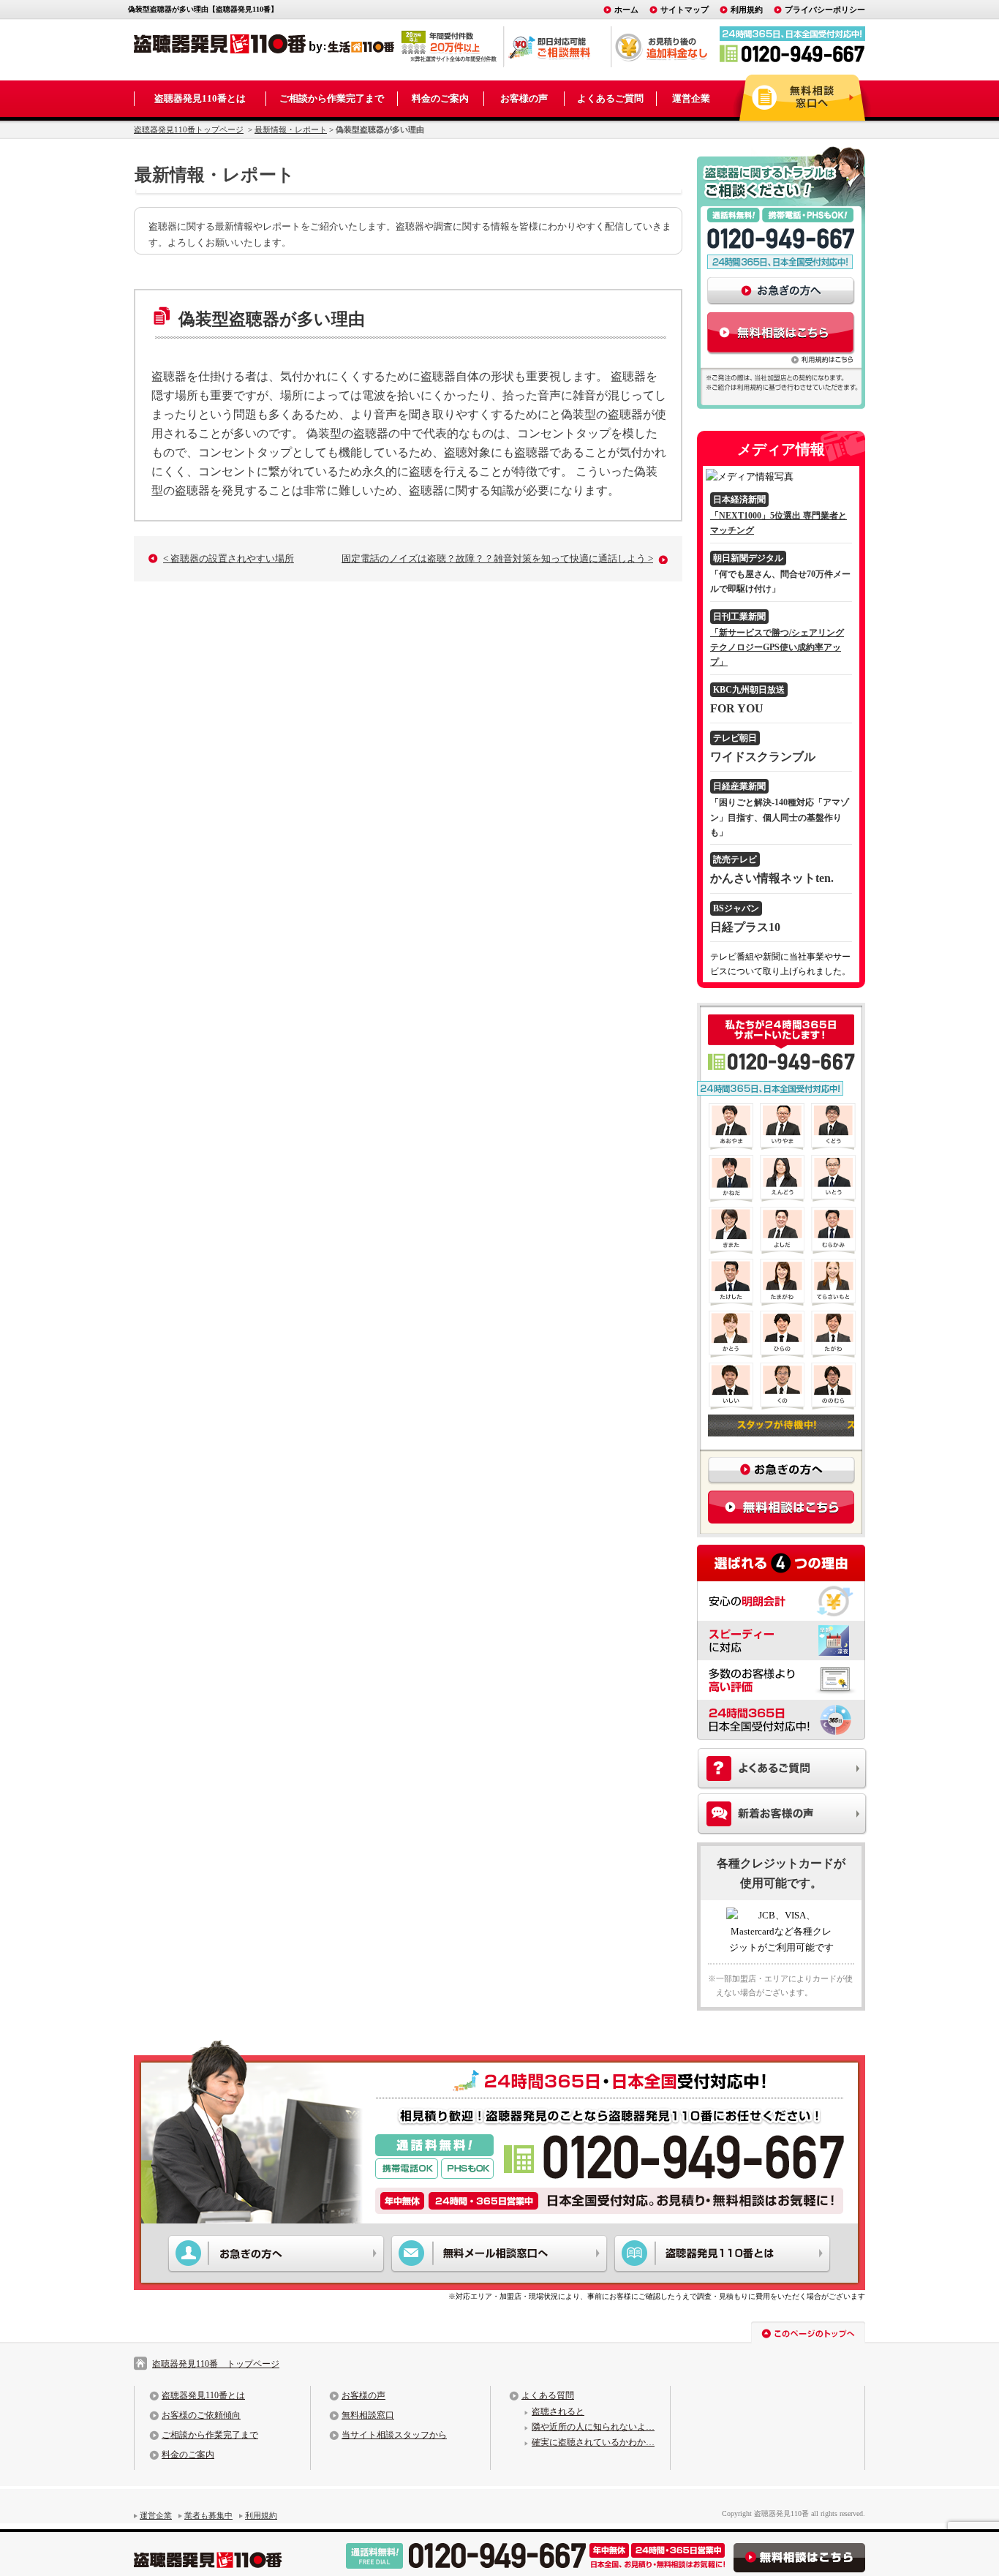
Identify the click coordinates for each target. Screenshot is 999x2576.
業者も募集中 (208, 2515)
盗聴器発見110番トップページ (189, 129)
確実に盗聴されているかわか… (593, 2442)
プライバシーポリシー (825, 10)
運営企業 (691, 98)
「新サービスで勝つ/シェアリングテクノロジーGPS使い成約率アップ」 (777, 648)
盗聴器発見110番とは (200, 98)
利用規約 (747, 10)
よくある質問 (548, 2395)
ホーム (626, 10)
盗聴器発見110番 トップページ (216, 2364)
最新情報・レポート (291, 129)
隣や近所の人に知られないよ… (593, 2427)
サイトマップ (685, 10)
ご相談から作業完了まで (332, 98)
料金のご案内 (440, 98)
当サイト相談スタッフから (394, 2435)
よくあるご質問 (610, 98)
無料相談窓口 (368, 2415)
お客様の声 (524, 98)
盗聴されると (558, 2411)
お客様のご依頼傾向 (201, 2415)
